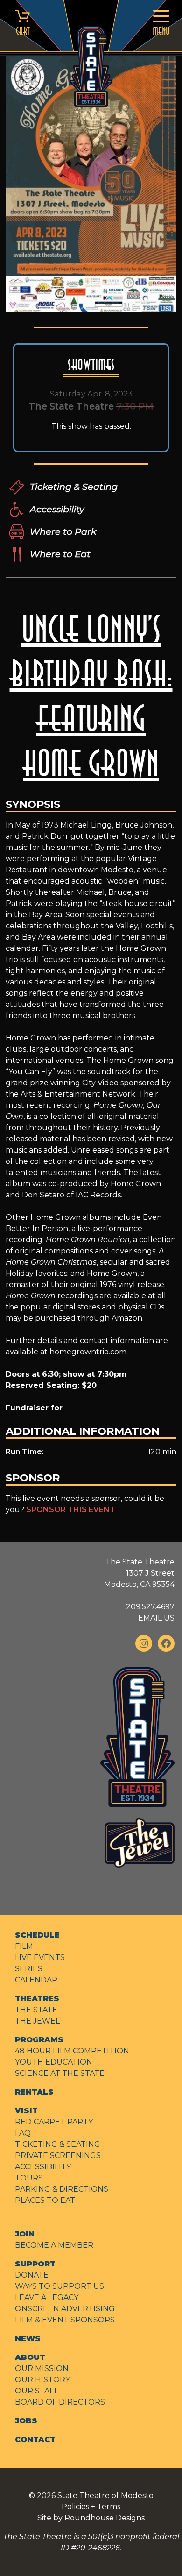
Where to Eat (60, 554)
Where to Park (63, 531)
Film (24, 1946)
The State (36, 2010)
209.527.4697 (150, 1607)
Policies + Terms (91, 2507)
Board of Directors (60, 2402)
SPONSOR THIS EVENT (71, 1510)
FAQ (23, 2133)
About (30, 2357)
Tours (29, 2178)
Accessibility (57, 509)
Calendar (36, 1980)
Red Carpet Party (54, 2122)
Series (29, 1969)
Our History (42, 2380)
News (28, 2339)
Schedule (37, 1935)
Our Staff (37, 2391)
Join (25, 2234)
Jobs (26, 2421)
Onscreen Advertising (65, 2309)
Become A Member (54, 2245)
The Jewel (37, 2021)
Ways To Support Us (59, 2286)
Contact (35, 2439)
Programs (39, 2040)
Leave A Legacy (47, 2297)
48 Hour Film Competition (72, 2051)
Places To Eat (45, 2200)
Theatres (37, 1999)
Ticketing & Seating (74, 487)
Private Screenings (58, 2155)
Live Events (40, 1957)
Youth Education (54, 2062)
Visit (26, 2111)
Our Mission (42, 2368)
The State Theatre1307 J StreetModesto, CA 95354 (139, 1573)
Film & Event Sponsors (65, 2320)
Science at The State (60, 2073)
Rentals (34, 2092)
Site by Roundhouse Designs (91, 2518)
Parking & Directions (62, 2189)
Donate (32, 2275)
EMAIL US (156, 1618)
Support (35, 2264)
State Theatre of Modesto (105, 2495)
